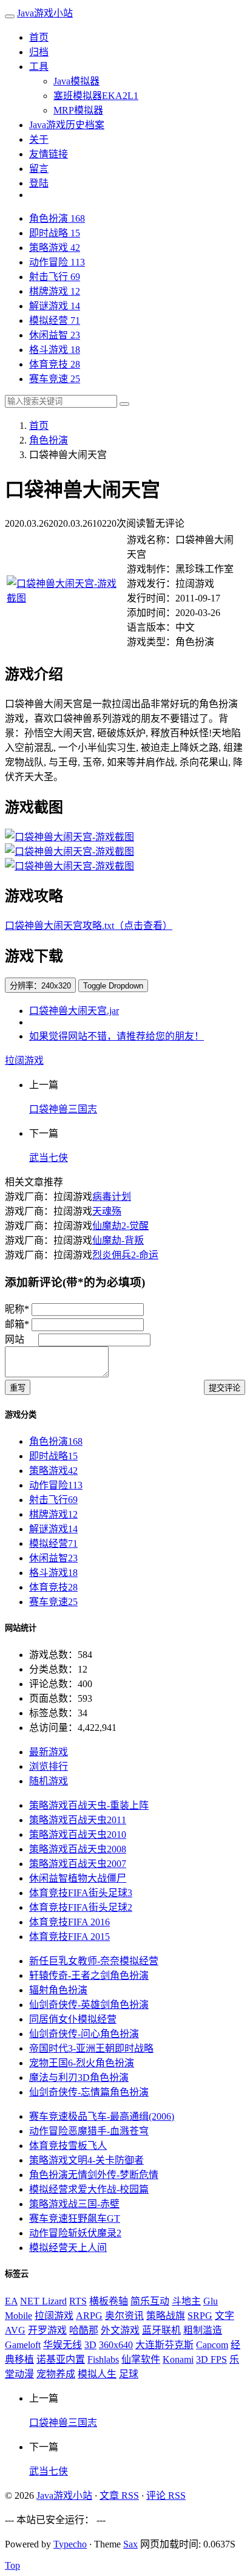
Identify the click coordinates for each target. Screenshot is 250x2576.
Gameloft (23, 2345)
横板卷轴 (109, 2301)
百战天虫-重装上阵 (89, 1805)
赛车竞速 (55, 379)
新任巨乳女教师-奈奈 (94, 1961)
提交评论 (225, 1388)
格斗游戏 (55, 350)
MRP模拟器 (78, 110)
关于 (39, 139)
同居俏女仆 (73, 2019)
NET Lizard (43, 2301)
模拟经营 (55, 320)
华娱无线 (62, 2345)
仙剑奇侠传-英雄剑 (89, 2005)
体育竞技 (55, 364)
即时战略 (55, 233)
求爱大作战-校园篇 (89, 2189)
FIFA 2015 (69, 1937)
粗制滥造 (203, 2330)
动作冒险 (57, 262)
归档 (39, 52)
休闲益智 (55, 335)
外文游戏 (120, 2330)
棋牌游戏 (55, 291)
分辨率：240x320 (40, 986)
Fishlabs (103, 2359)
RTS (78, 2301)
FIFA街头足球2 (81, 1907)
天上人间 (68, 2248)
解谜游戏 (55, 306)
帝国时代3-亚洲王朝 (91, 2048)
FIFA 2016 (69, 1922)
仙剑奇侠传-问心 (84, 2034)
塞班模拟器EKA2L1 (96, 96)
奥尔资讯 (124, 2316)
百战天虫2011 (78, 1820)
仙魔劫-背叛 (118, 1240)
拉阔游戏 (24, 1060)
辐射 (58, 1990)
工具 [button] (39, 67)
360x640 (116, 2345)
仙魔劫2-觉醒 (120, 1226)
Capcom (212, 2345)
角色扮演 (57, 218)
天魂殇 (107, 1211)
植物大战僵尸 (78, 1878)
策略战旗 (166, 2316)
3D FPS (211, 2359)
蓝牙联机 (161, 2330)
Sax (130, 2544)
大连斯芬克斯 (164, 2345)
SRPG (200, 2316)
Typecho (70, 2544)
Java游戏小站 (45, 13)
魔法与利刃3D (79, 2078)
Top (12, 2565)
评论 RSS (166, 2495)
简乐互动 (150, 2301)
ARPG (89, 2316)
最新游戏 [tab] (49, 1752)
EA (11, 2301)
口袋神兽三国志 (63, 1109)
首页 (39, 37)
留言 (39, 169)
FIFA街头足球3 (81, 1893)
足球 (129, 2374)
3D (90, 2345)
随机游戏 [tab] (49, 1781)
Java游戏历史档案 (67, 125)
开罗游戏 (47, 2330)
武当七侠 (49, 1158)
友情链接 (49, 154)
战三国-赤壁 (74, 2204)
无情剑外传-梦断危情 (94, 2175)
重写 (18, 1388)
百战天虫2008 (78, 1849)
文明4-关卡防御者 (86, 2160)
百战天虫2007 (78, 1864)
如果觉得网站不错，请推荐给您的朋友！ (117, 1036)
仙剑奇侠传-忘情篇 (89, 2092)
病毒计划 (112, 1197)
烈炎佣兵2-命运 (125, 1255)
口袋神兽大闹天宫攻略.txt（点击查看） (89, 926)
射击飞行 (55, 277)
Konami (178, 2359)
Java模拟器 (76, 81)
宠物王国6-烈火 (82, 2063)
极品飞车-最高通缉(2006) (102, 2116)
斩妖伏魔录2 (75, 2233)
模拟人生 (97, 2374)
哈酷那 (84, 2330)
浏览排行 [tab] (49, 1766)
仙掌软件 (141, 2359)
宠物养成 (56, 2374)
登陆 (39, 183)
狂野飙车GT (75, 2218)
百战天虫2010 (78, 1834)
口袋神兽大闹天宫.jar (74, 1011)
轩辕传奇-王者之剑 (89, 1975)
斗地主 (186, 2301)
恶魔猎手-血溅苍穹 (89, 2131)
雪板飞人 (68, 2146)
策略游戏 (55, 248)
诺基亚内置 (61, 2359)
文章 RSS (119, 2495)
